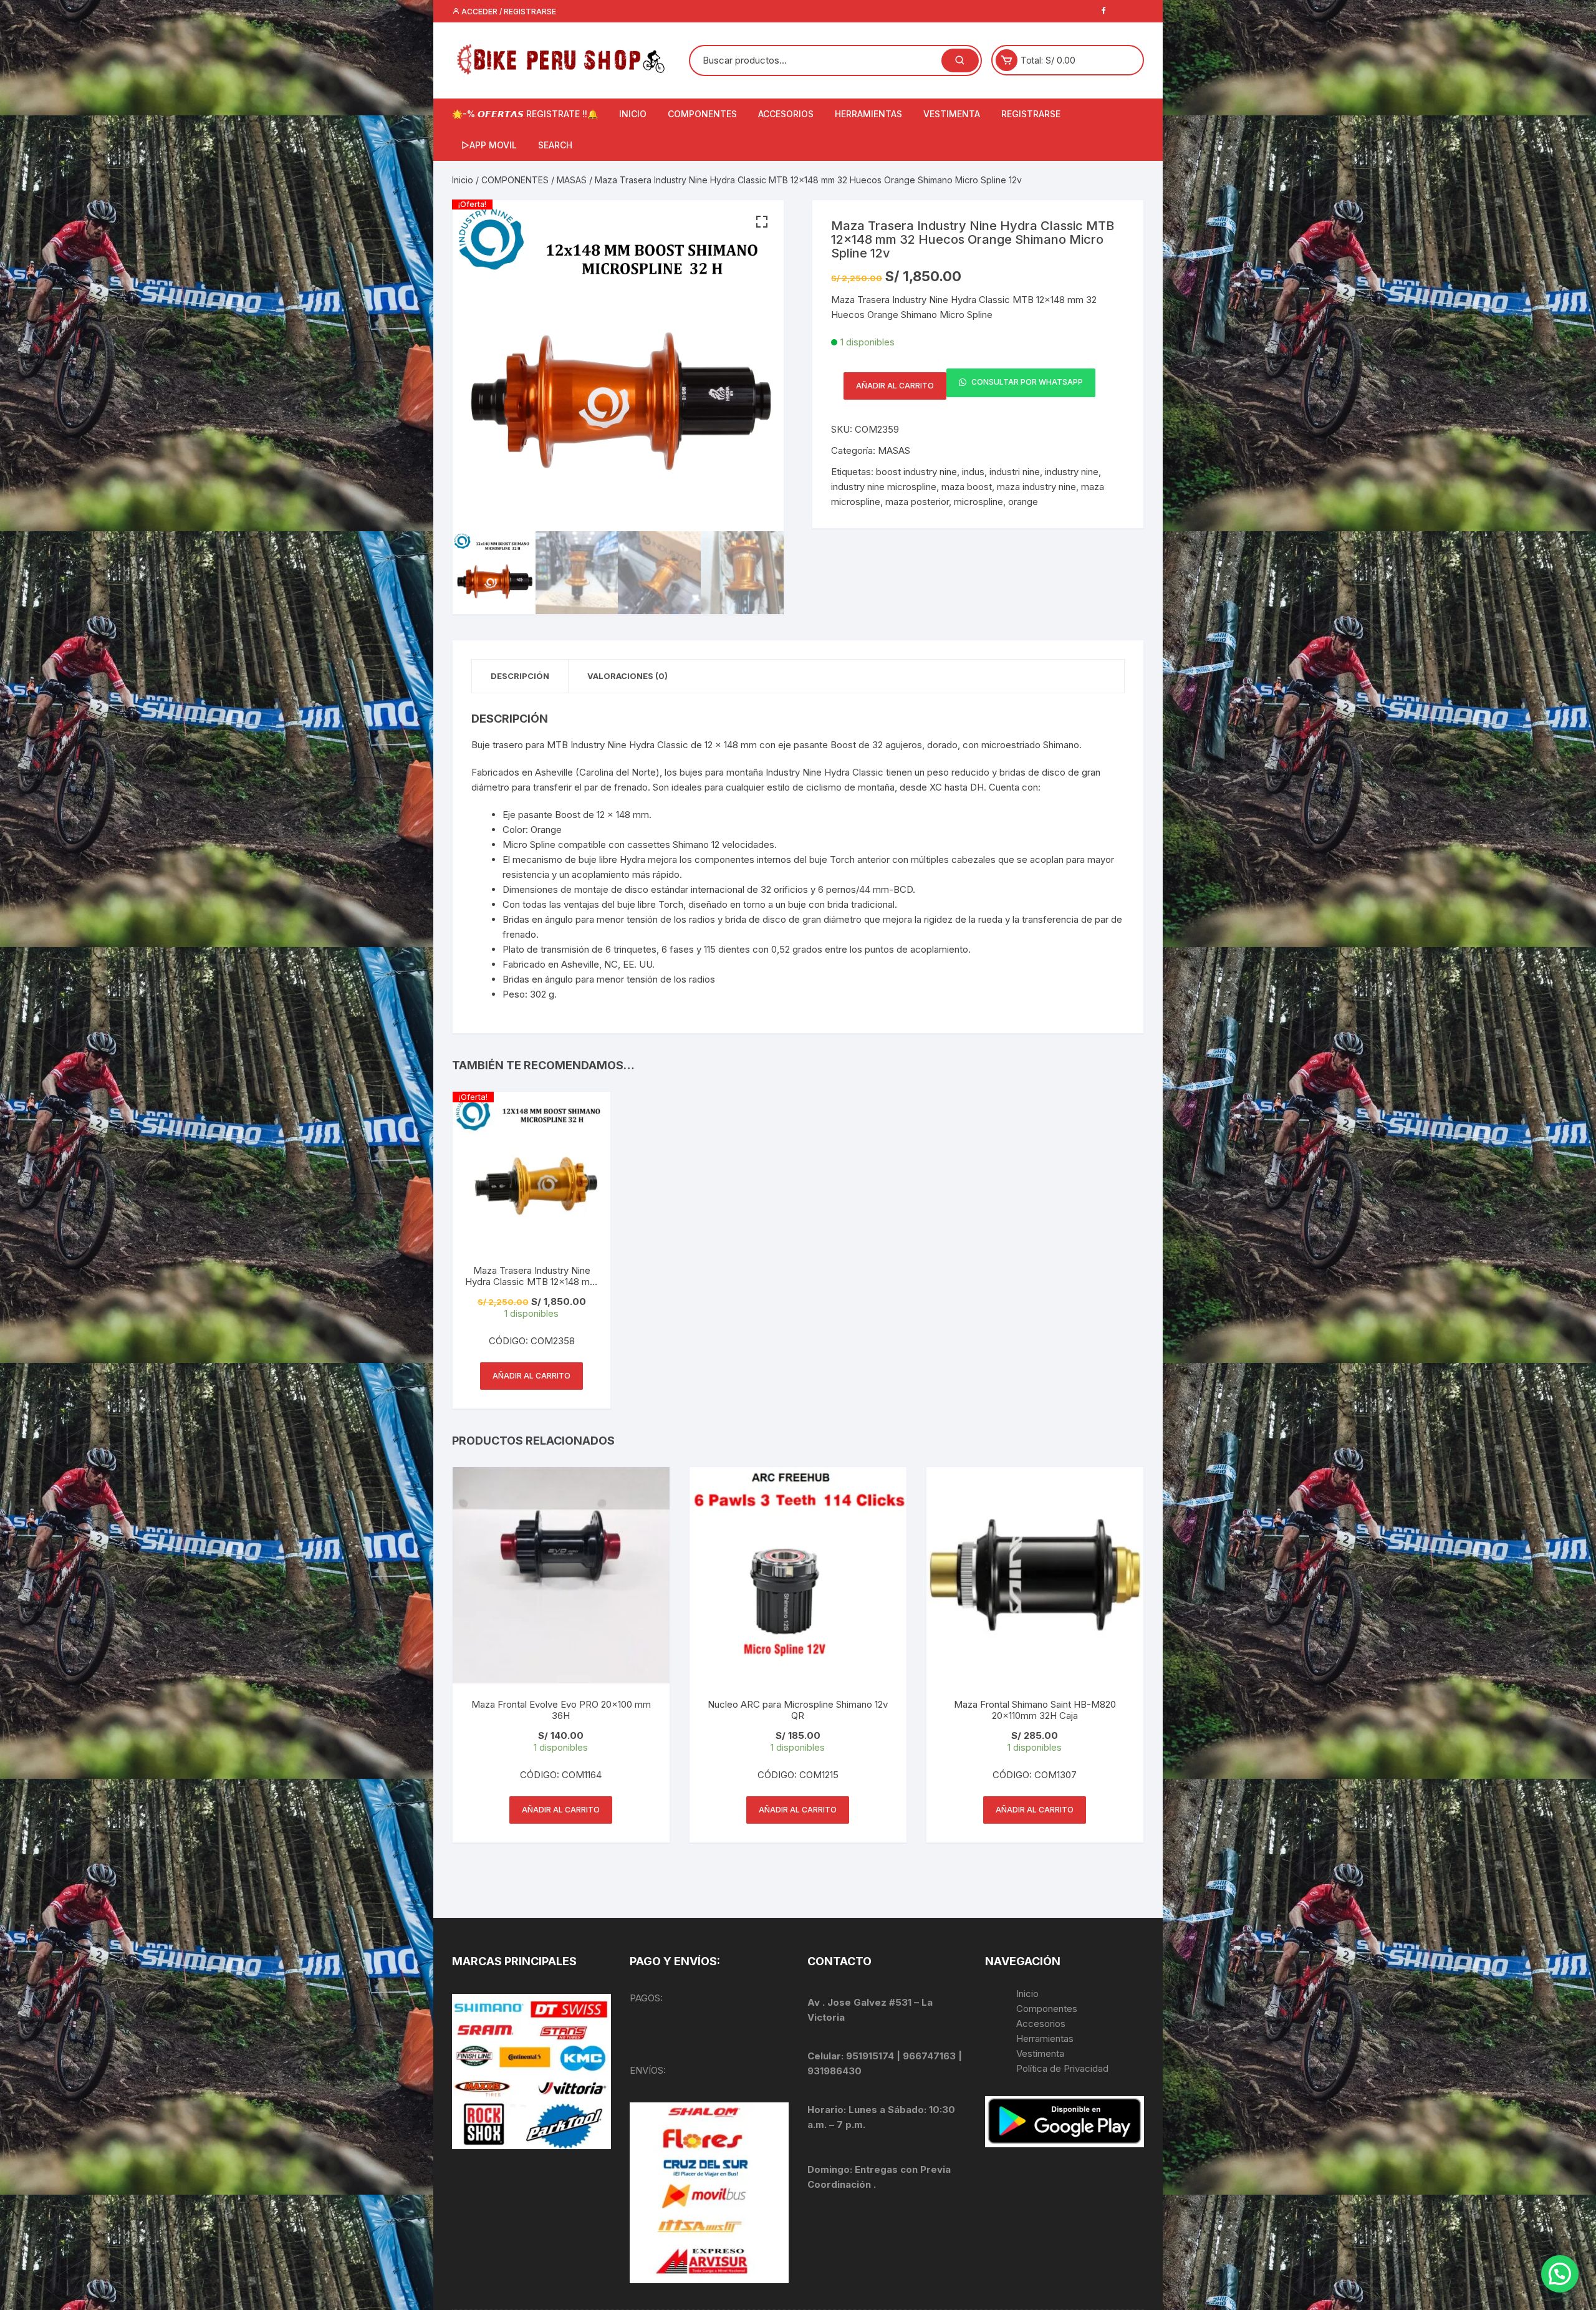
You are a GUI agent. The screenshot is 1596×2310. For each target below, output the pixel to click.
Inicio (463, 180)
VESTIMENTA (952, 114)
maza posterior (917, 502)
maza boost (967, 487)
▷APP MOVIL (489, 145)
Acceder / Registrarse (508, 12)
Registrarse (1031, 114)
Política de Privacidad (1062, 2068)
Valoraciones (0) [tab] (627, 676)
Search (555, 145)
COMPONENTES (702, 114)
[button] (762, 222)
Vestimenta (1040, 2053)
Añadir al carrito (895, 386)
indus (973, 472)
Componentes (1047, 2009)
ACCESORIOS (786, 114)
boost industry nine (916, 472)
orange (1023, 502)
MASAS (572, 180)
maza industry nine (1036, 487)
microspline (978, 502)
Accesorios (1041, 2024)
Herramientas (1046, 2038)
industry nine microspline (884, 487)
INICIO (633, 114)
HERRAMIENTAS (868, 114)
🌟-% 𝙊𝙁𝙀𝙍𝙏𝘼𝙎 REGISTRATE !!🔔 (525, 114)
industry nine (1072, 472)
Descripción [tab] (520, 676)
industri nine (1015, 472)
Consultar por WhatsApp (1026, 383)
